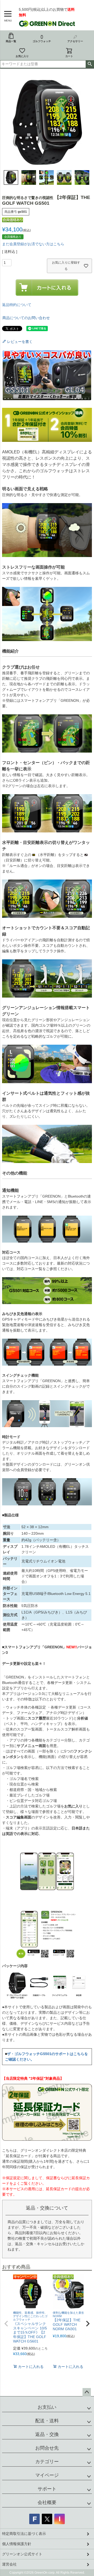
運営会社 (9, 2564)
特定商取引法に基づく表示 (24, 2534)
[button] (6, 2324)
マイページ (47, 2475)
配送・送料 (47, 2421)
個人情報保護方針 (17, 2544)
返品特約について (17, 305)
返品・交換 (47, 2434)
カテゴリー (47, 2462)
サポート (47, 2489)
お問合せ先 (47, 2448)
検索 (90, 64)
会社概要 (47, 2502)
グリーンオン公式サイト (22, 2554)
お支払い (47, 2407)
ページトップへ (87, 2392)
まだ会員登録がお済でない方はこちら (33, 244)
